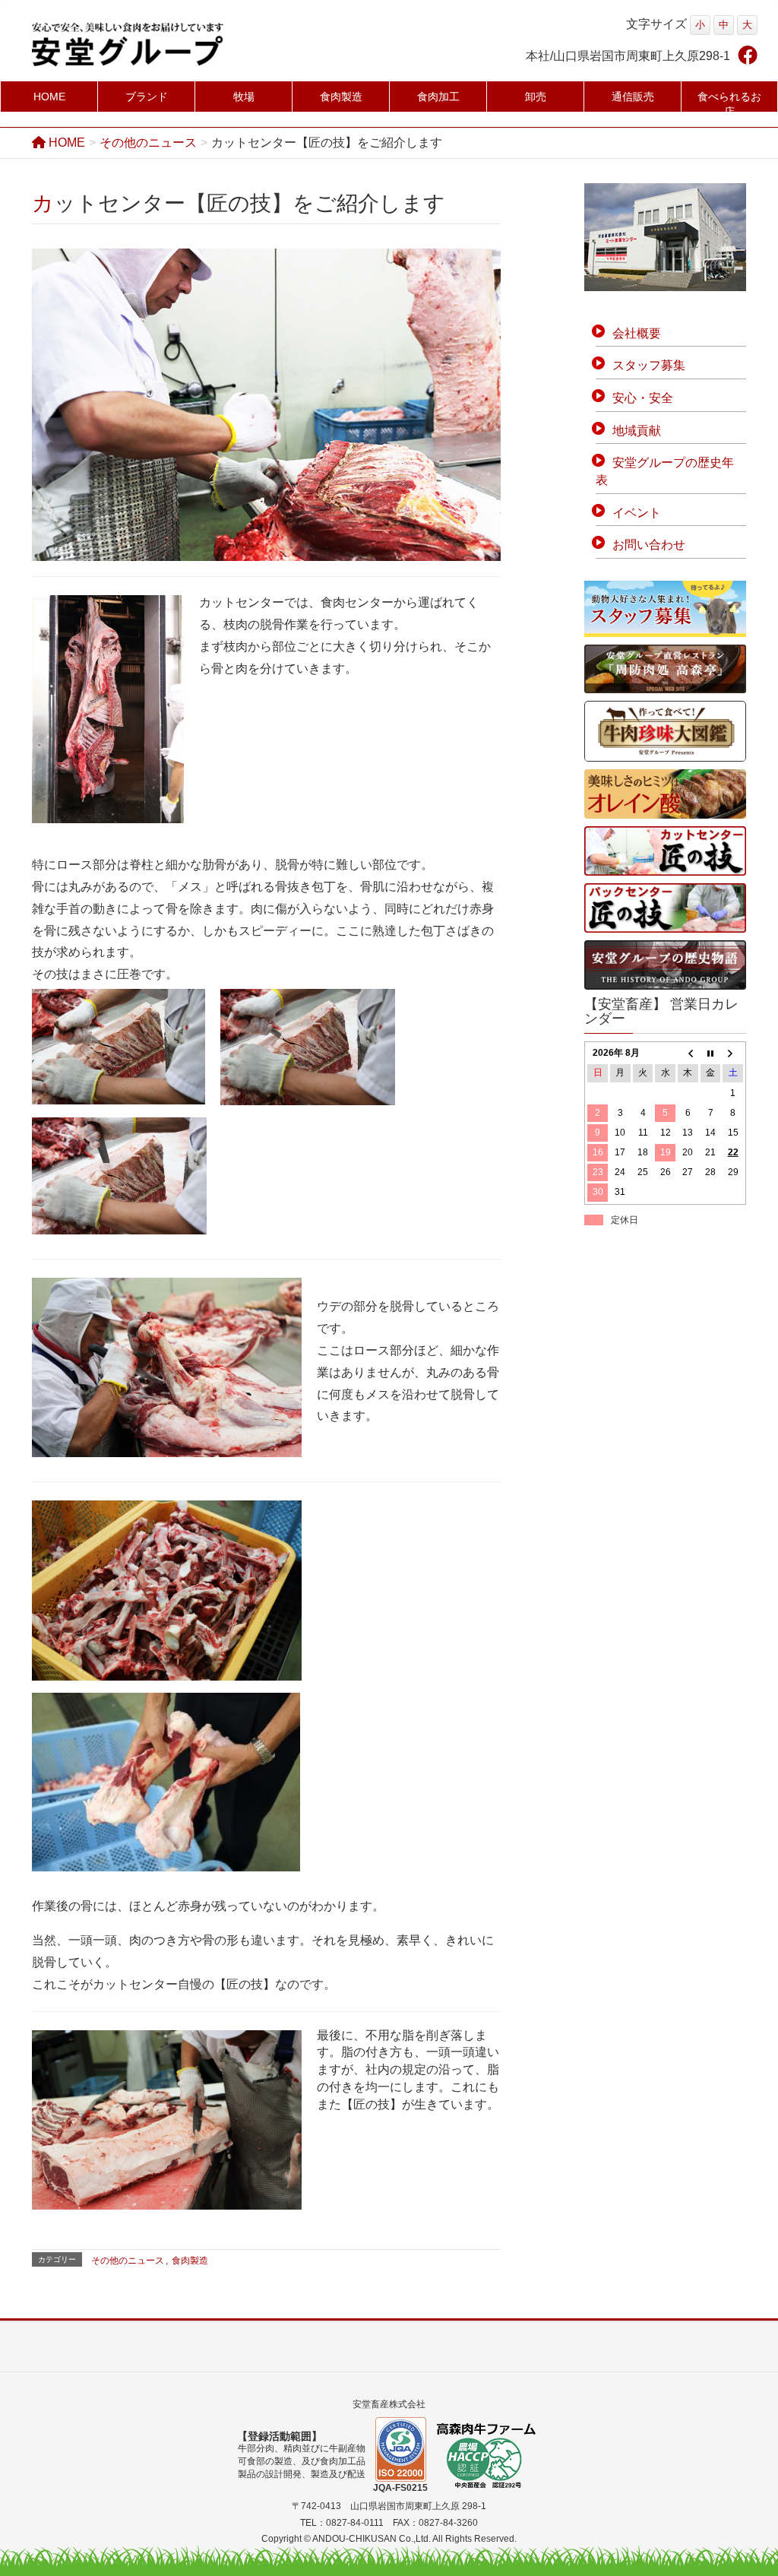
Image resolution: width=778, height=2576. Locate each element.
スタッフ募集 (649, 365)
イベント (637, 513)
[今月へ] (711, 1053)
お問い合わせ (649, 545)
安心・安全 (643, 398)
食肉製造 (190, 2261)
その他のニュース (128, 2261)
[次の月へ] (733, 1053)
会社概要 (637, 333)
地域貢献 (637, 431)
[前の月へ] (688, 1053)
